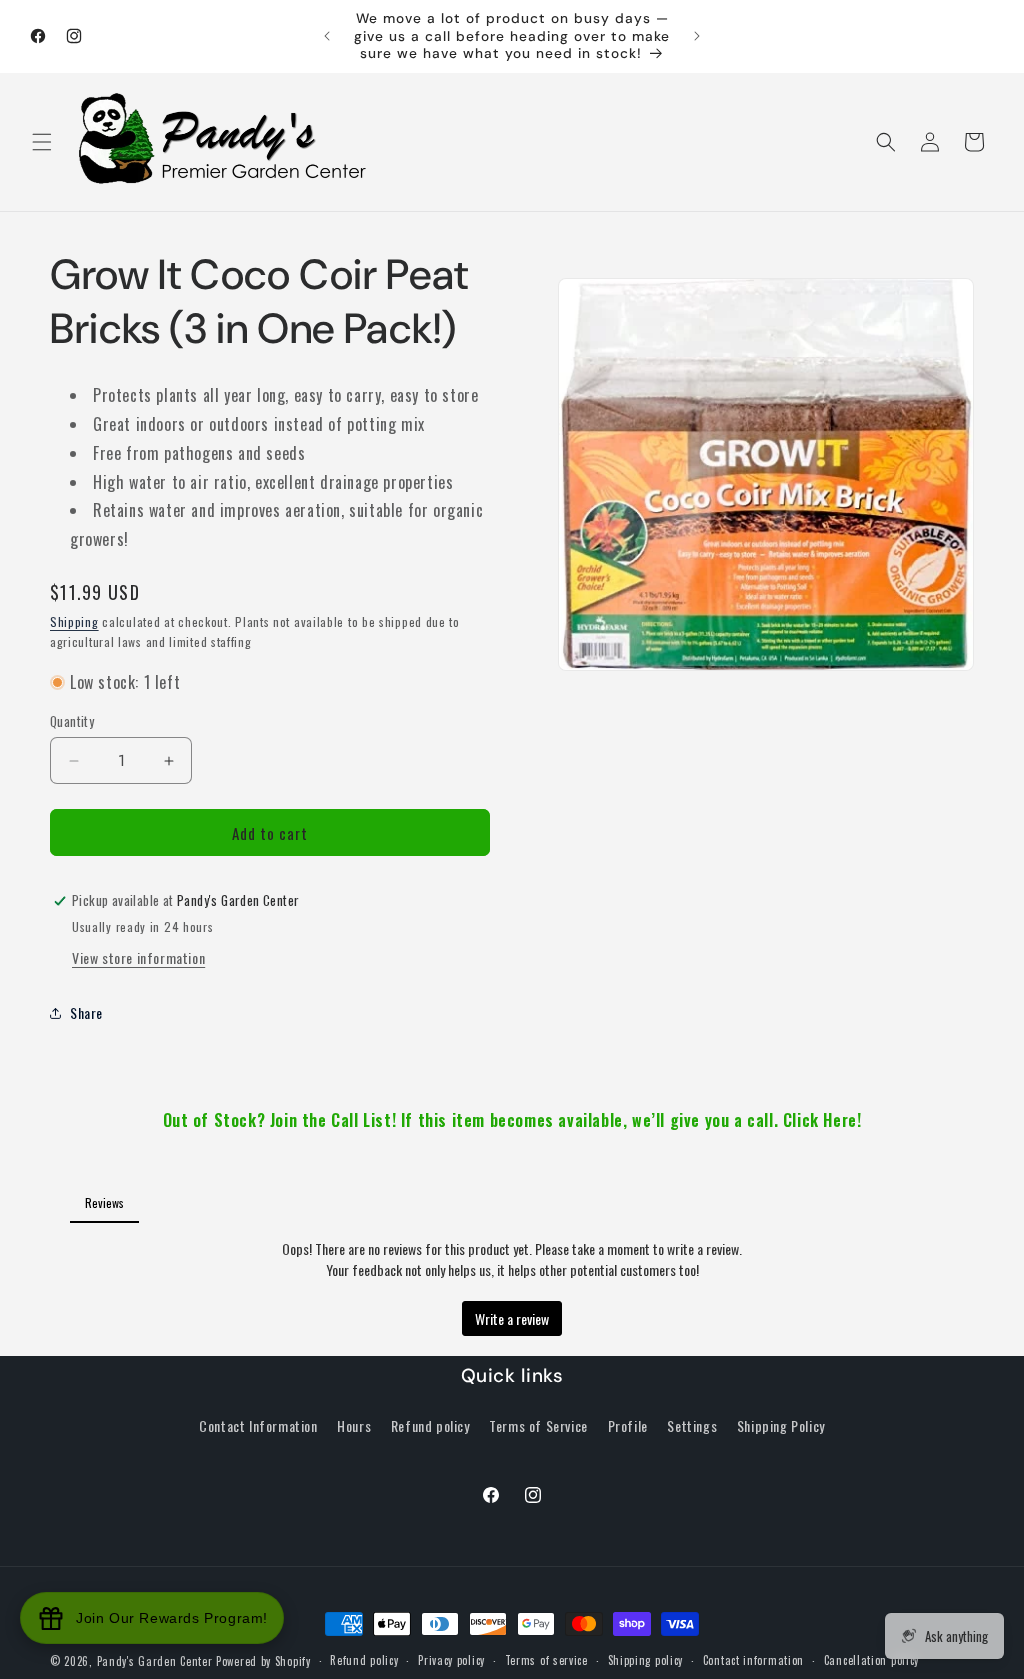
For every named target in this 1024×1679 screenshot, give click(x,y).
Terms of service (546, 1660)
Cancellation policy (871, 1660)
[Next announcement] (697, 36)
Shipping (74, 621)
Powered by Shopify (263, 1661)
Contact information (753, 1660)
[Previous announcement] (327, 36)
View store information (138, 957)
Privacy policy (451, 1660)
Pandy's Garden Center (155, 1661)
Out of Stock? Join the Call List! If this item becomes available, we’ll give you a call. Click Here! (512, 1120)
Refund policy (430, 1425)
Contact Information (258, 1425)
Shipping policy (646, 1660)
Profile (628, 1425)
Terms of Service (538, 1425)
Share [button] (86, 1012)
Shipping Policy (781, 1425)
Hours (354, 1425)
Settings (692, 1425)
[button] (42, 142)
